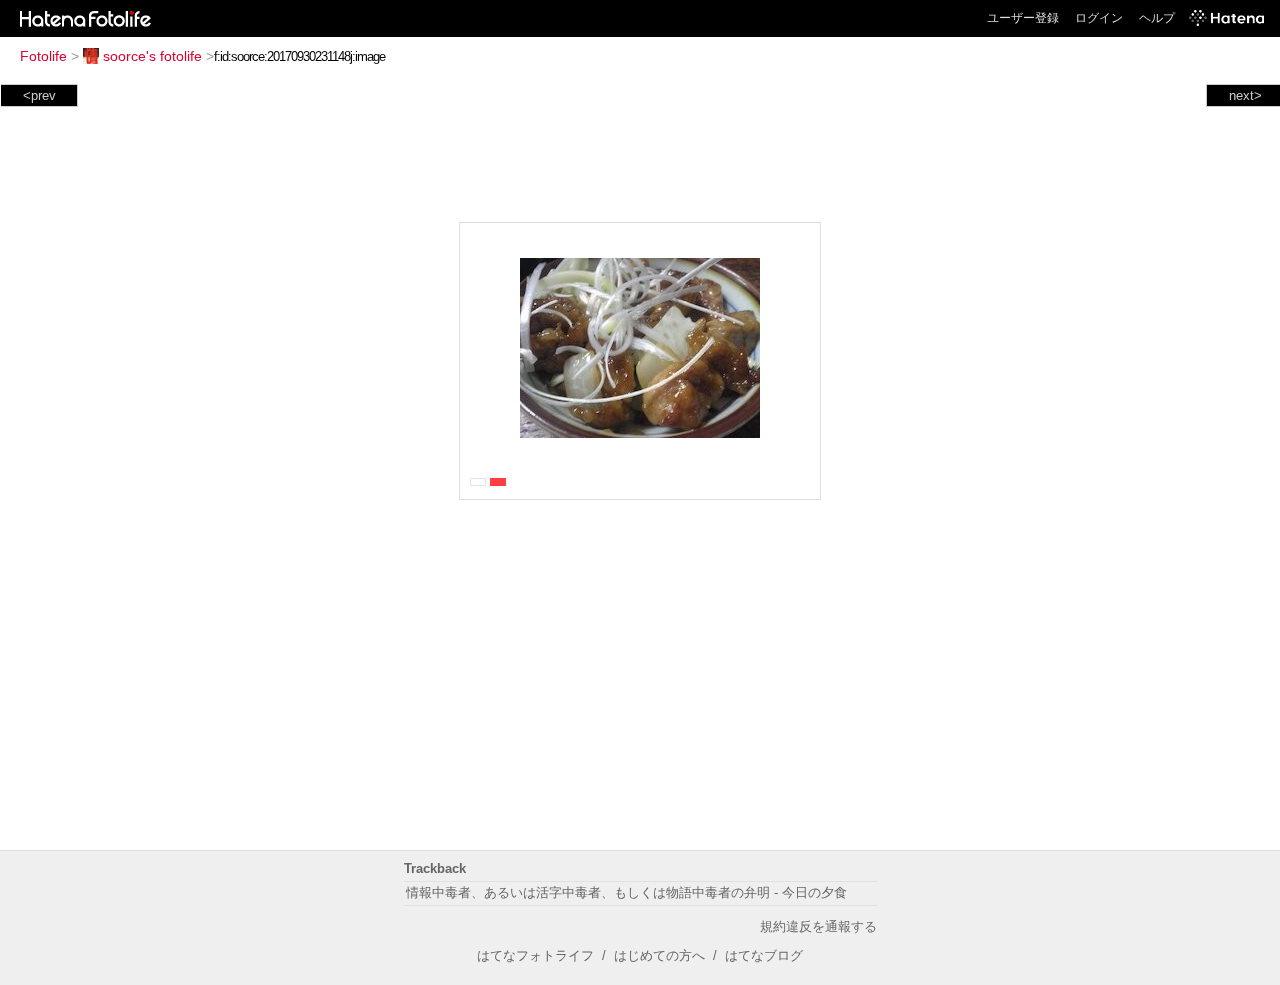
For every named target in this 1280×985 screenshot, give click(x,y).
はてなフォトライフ (535, 955)
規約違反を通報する (818, 926)
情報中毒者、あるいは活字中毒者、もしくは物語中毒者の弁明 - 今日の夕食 (626, 892)
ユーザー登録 (1023, 18)
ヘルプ (1157, 18)
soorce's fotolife (152, 56)
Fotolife (43, 56)
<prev (39, 95)
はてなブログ (764, 955)
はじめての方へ (659, 955)
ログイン (1099, 18)
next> (1245, 95)
